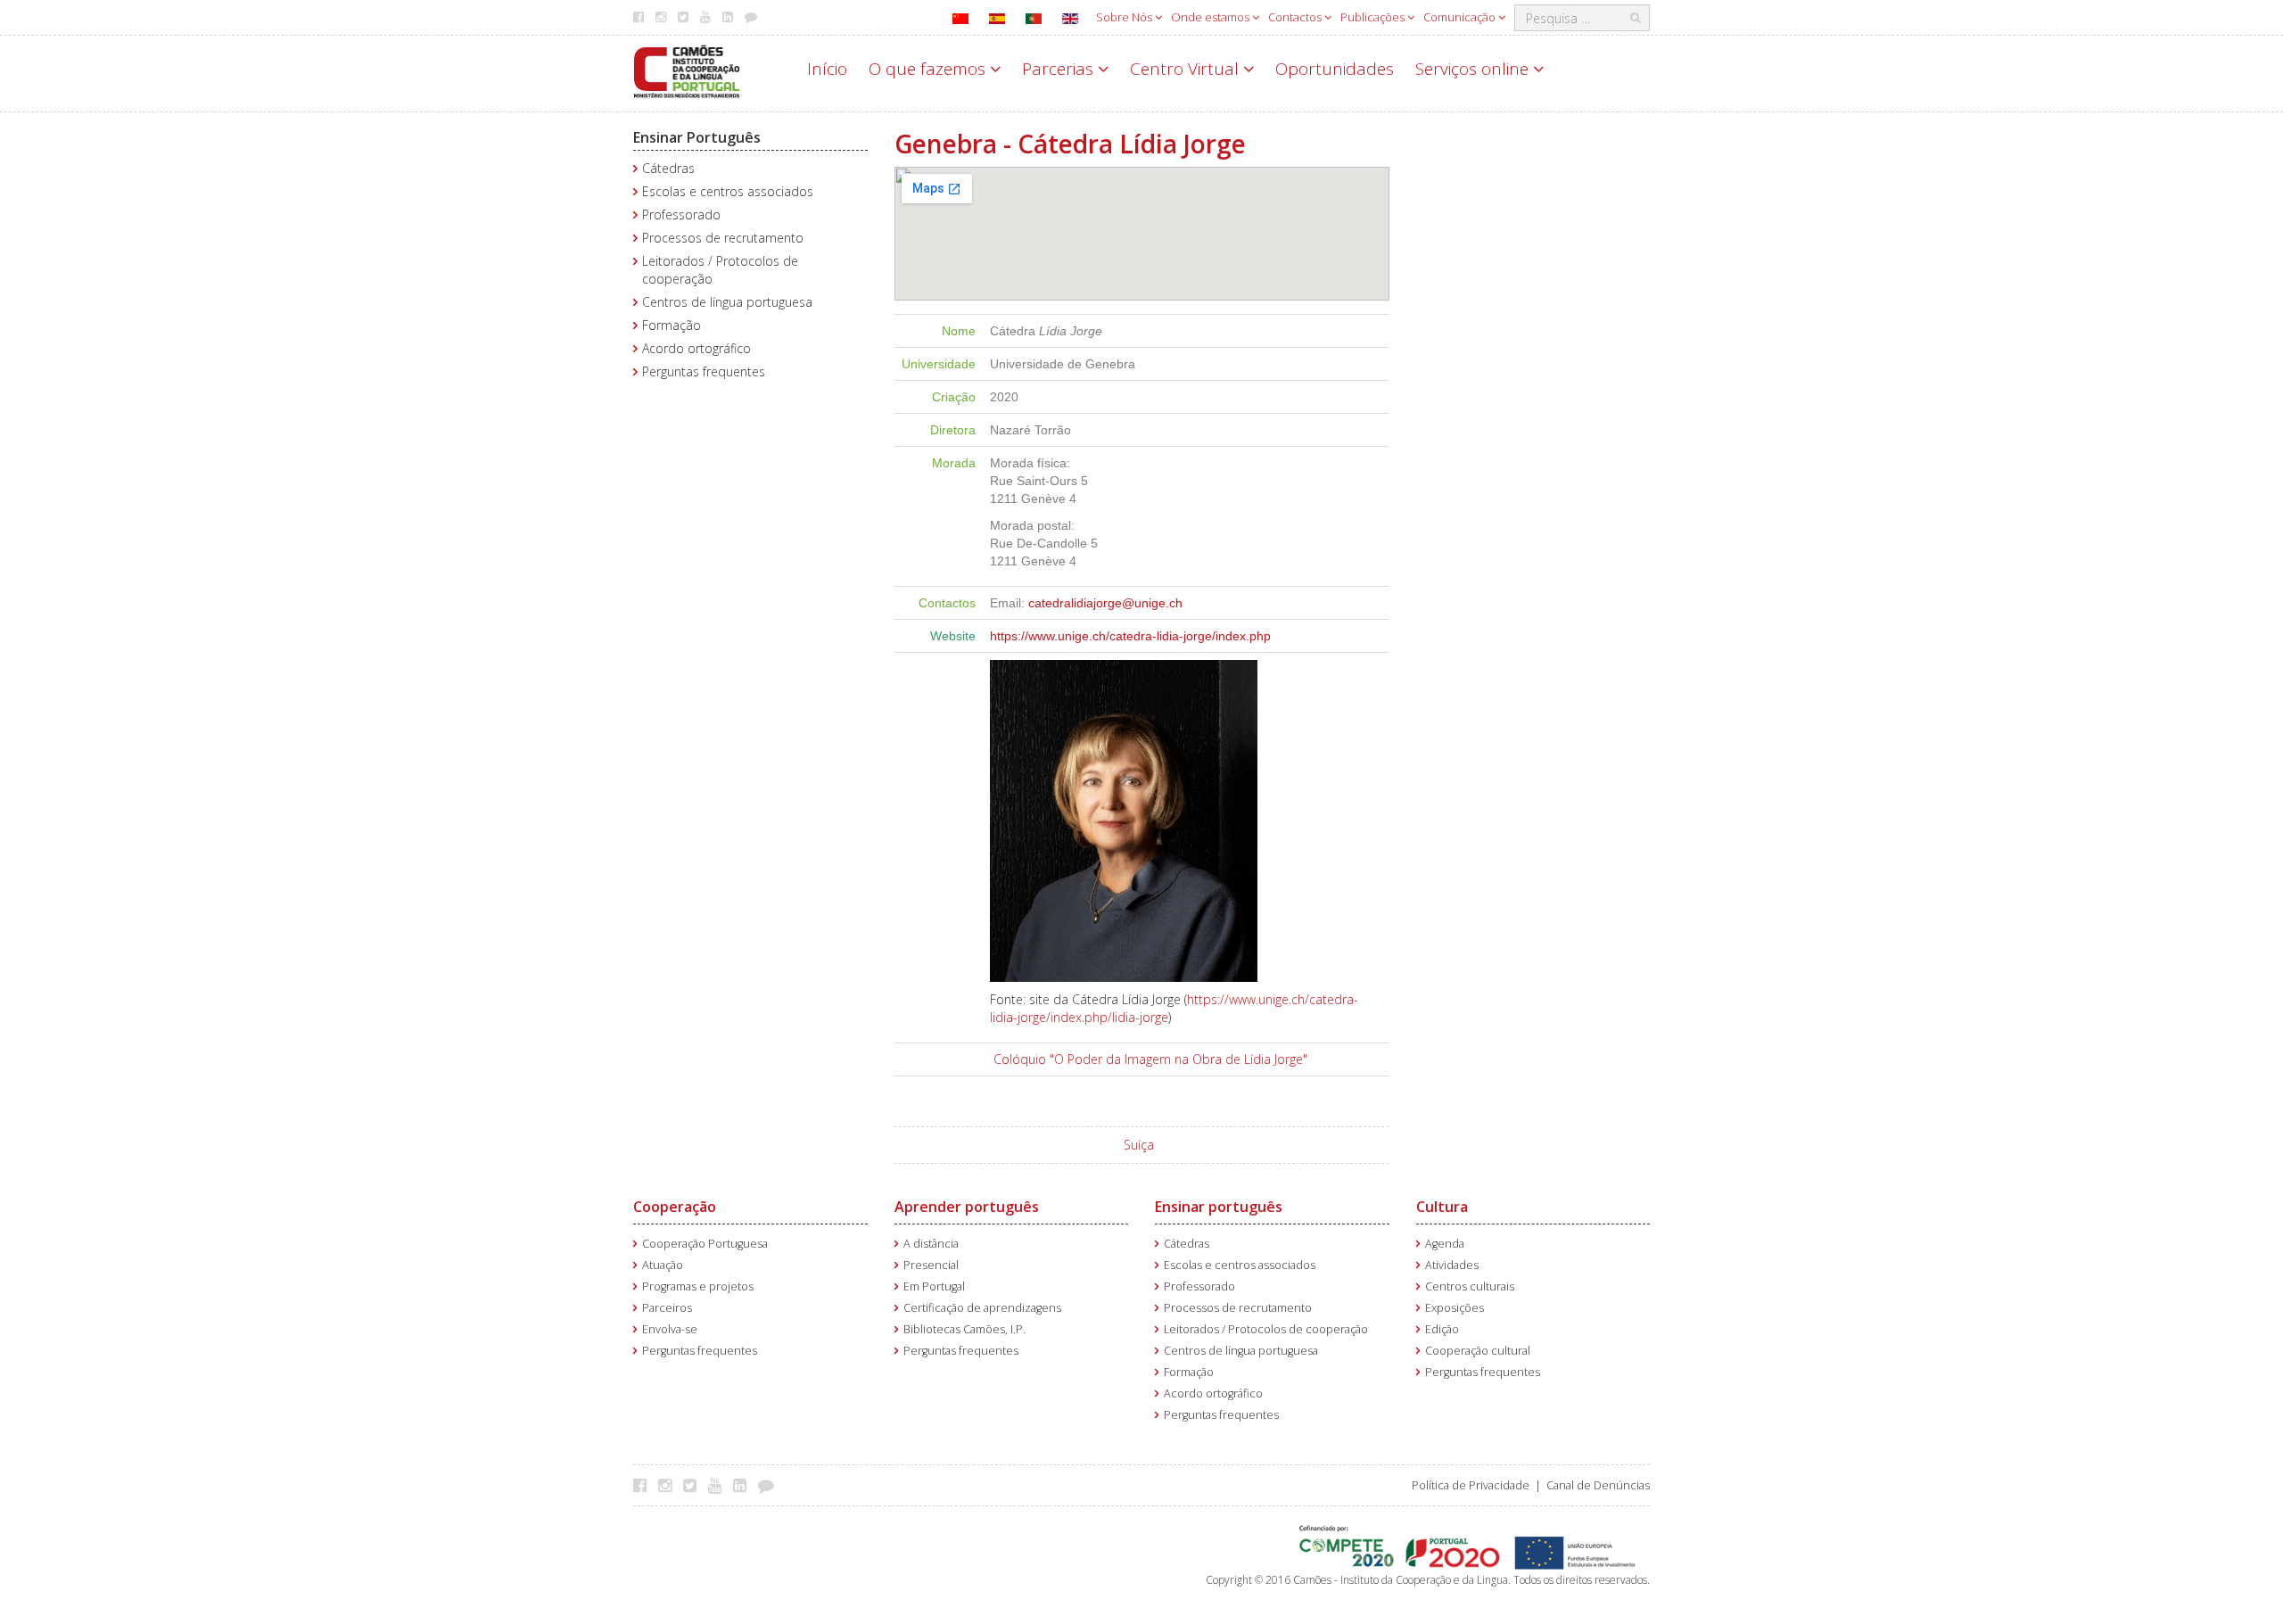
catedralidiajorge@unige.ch (1105, 603)
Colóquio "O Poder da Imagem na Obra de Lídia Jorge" (1150, 1059)
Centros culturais (1470, 1286)
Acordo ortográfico (696, 348)
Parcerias (1060, 69)
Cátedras (668, 168)
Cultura (1442, 1207)
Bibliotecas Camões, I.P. (964, 1329)
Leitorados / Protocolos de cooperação (1266, 1329)
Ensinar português (1219, 1207)
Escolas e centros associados (728, 191)
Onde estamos (1212, 17)
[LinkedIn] (744, 1485)
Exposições (1455, 1308)
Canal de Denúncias (1598, 1485)
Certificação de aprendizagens (982, 1308)
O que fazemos (929, 69)
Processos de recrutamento (723, 238)
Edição (1442, 1329)
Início (827, 69)
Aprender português (967, 1207)
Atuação (663, 1265)
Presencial (931, 1265)
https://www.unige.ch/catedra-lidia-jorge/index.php (1130, 636)
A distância (931, 1244)
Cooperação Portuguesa (705, 1244)
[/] (687, 70)
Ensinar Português (697, 137)
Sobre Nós (1125, 17)
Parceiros (667, 1308)
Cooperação (675, 1207)
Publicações (1374, 17)
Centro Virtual (1187, 69)
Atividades (1452, 1265)
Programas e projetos (698, 1286)
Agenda (1445, 1244)
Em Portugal (934, 1286)
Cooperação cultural (1478, 1351)
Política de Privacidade (1471, 1485)
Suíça (1139, 1145)
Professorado (681, 214)
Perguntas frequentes (704, 371)
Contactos (1296, 17)
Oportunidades (1335, 69)
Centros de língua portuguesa (727, 302)
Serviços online (1474, 69)
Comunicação (1461, 17)
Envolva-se (670, 1329)
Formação (672, 325)
